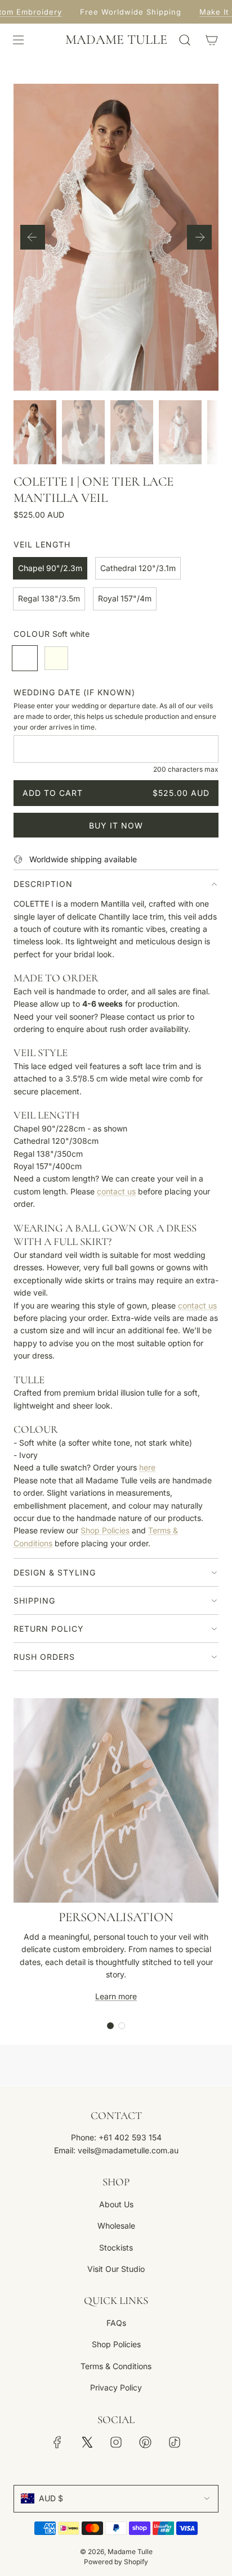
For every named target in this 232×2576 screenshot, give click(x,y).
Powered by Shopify (116, 2562)
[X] (87, 2442)
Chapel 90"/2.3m (50, 568)
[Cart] (212, 40)
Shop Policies (105, 1530)
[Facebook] (57, 2442)
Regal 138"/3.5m (49, 598)
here (147, 1467)
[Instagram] (116, 2442)
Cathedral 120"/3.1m (138, 568)
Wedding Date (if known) (74, 692)
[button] (33, 237)
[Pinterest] (145, 2442)
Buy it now (116, 825)
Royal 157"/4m (125, 598)
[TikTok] (175, 2442)
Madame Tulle (116, 40)
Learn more (116, 1996)
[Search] (185, 40)
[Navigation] (18, 40)
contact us (116, 1191)
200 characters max (186, 769)
